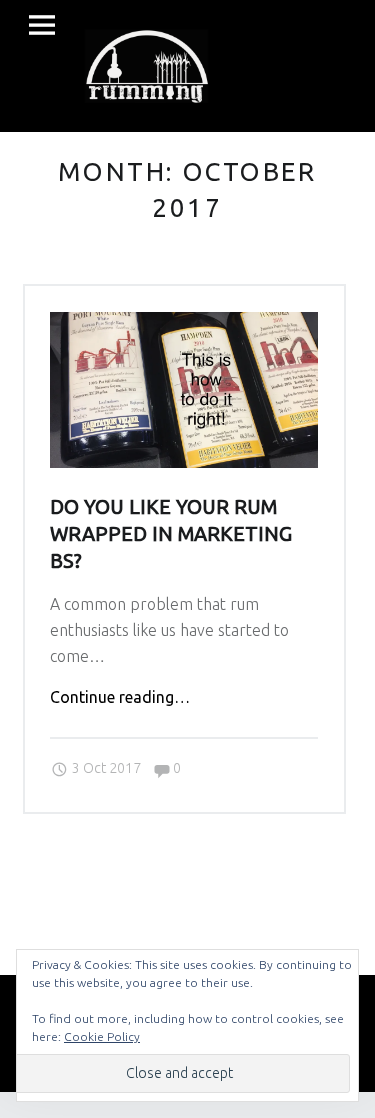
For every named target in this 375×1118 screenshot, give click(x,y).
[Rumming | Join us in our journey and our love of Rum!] (146, 63)
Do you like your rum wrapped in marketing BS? (171, 534)
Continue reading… (120, 697)
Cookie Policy (102, 1036)
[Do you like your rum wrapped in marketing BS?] (183, 324)
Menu (42, 26)
